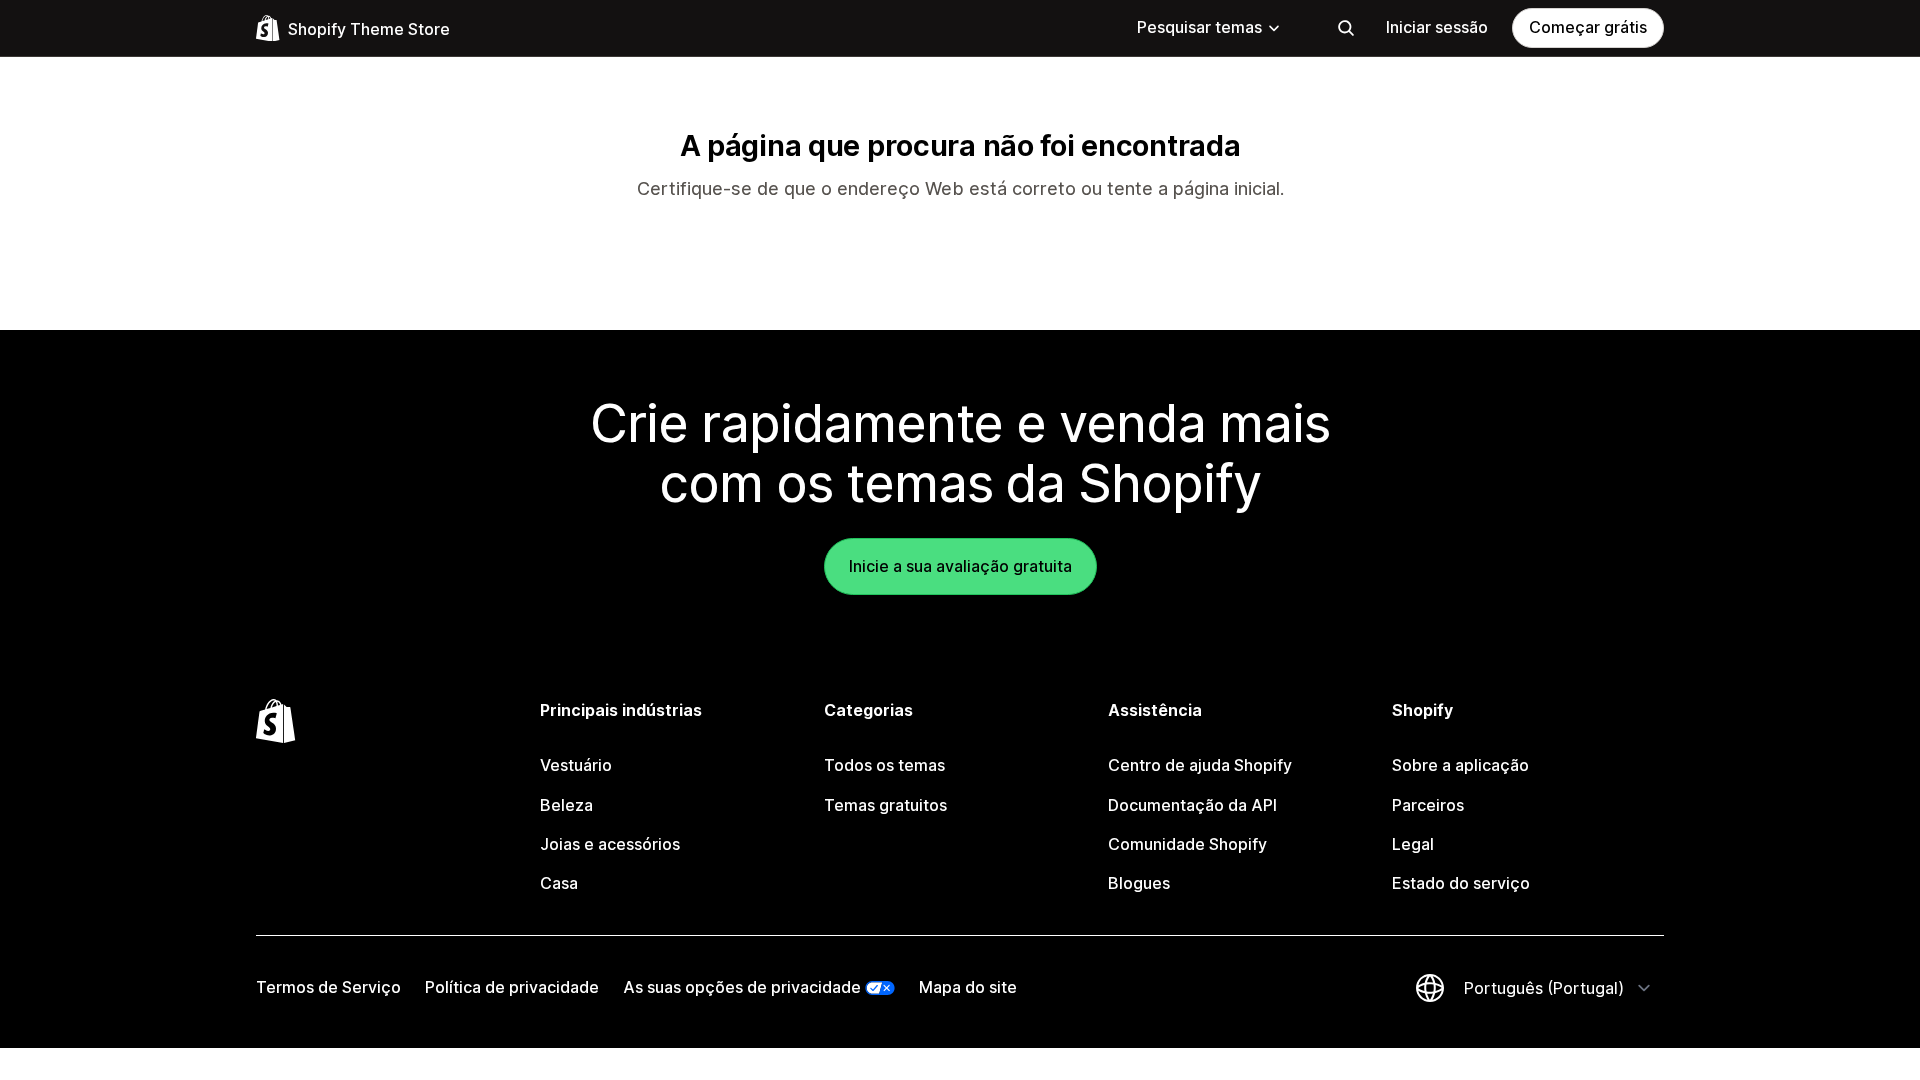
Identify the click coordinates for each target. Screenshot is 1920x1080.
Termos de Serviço (328, 987)
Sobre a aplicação (1460, 765)
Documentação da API (1192, 805)
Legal (1413, 844)
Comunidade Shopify (1187, 844)
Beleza (566, 805)
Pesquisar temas (1199, 27)
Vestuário (576, 765)
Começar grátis (1588, 27)
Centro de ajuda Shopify (1200, 765)
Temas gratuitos (885, 805)
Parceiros (1428, 805)
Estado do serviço (1461, 883)
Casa (559, 883)
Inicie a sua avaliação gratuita (960, 566)
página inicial (1226, 188)
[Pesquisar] (1346, 28)
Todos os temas (884, 765)
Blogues (1139, 883)
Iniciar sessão (1437, 27)
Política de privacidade (512, 987)
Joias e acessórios (610, 844)
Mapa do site (968, 987)
